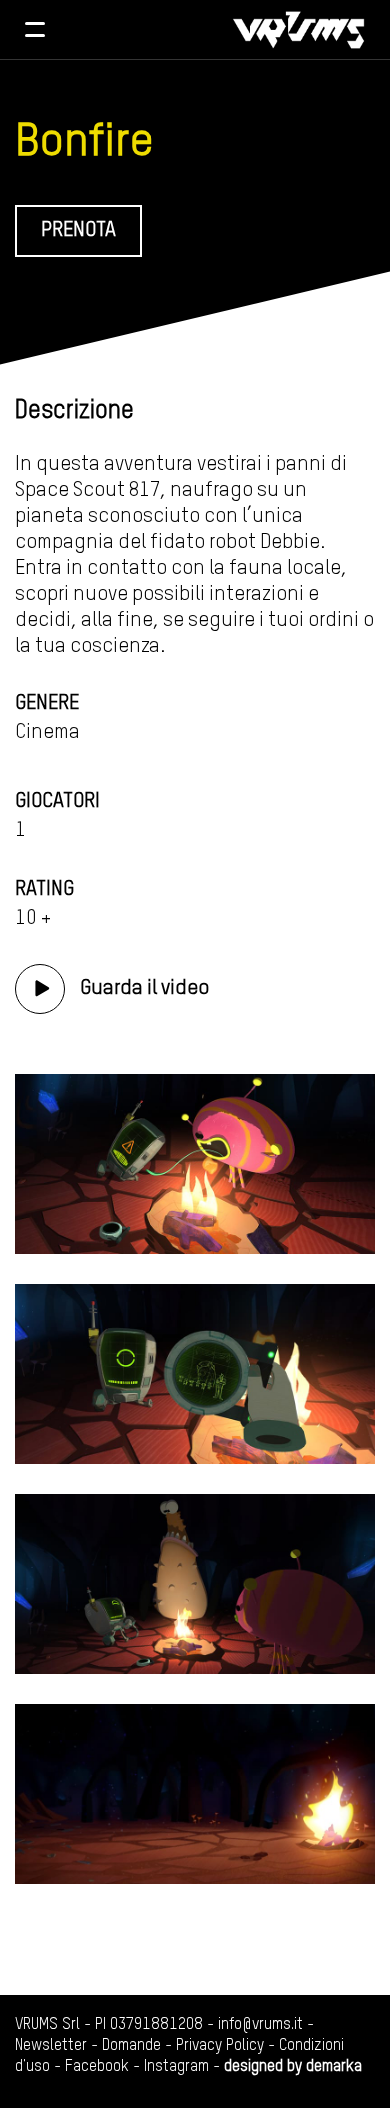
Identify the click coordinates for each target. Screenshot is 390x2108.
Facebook (97, 2067)
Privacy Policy (220, 2046)
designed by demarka (293, 2067)
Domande (131, 2046)
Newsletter (51, 2046)
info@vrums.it (260, 2025)
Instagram (176, 2067)
